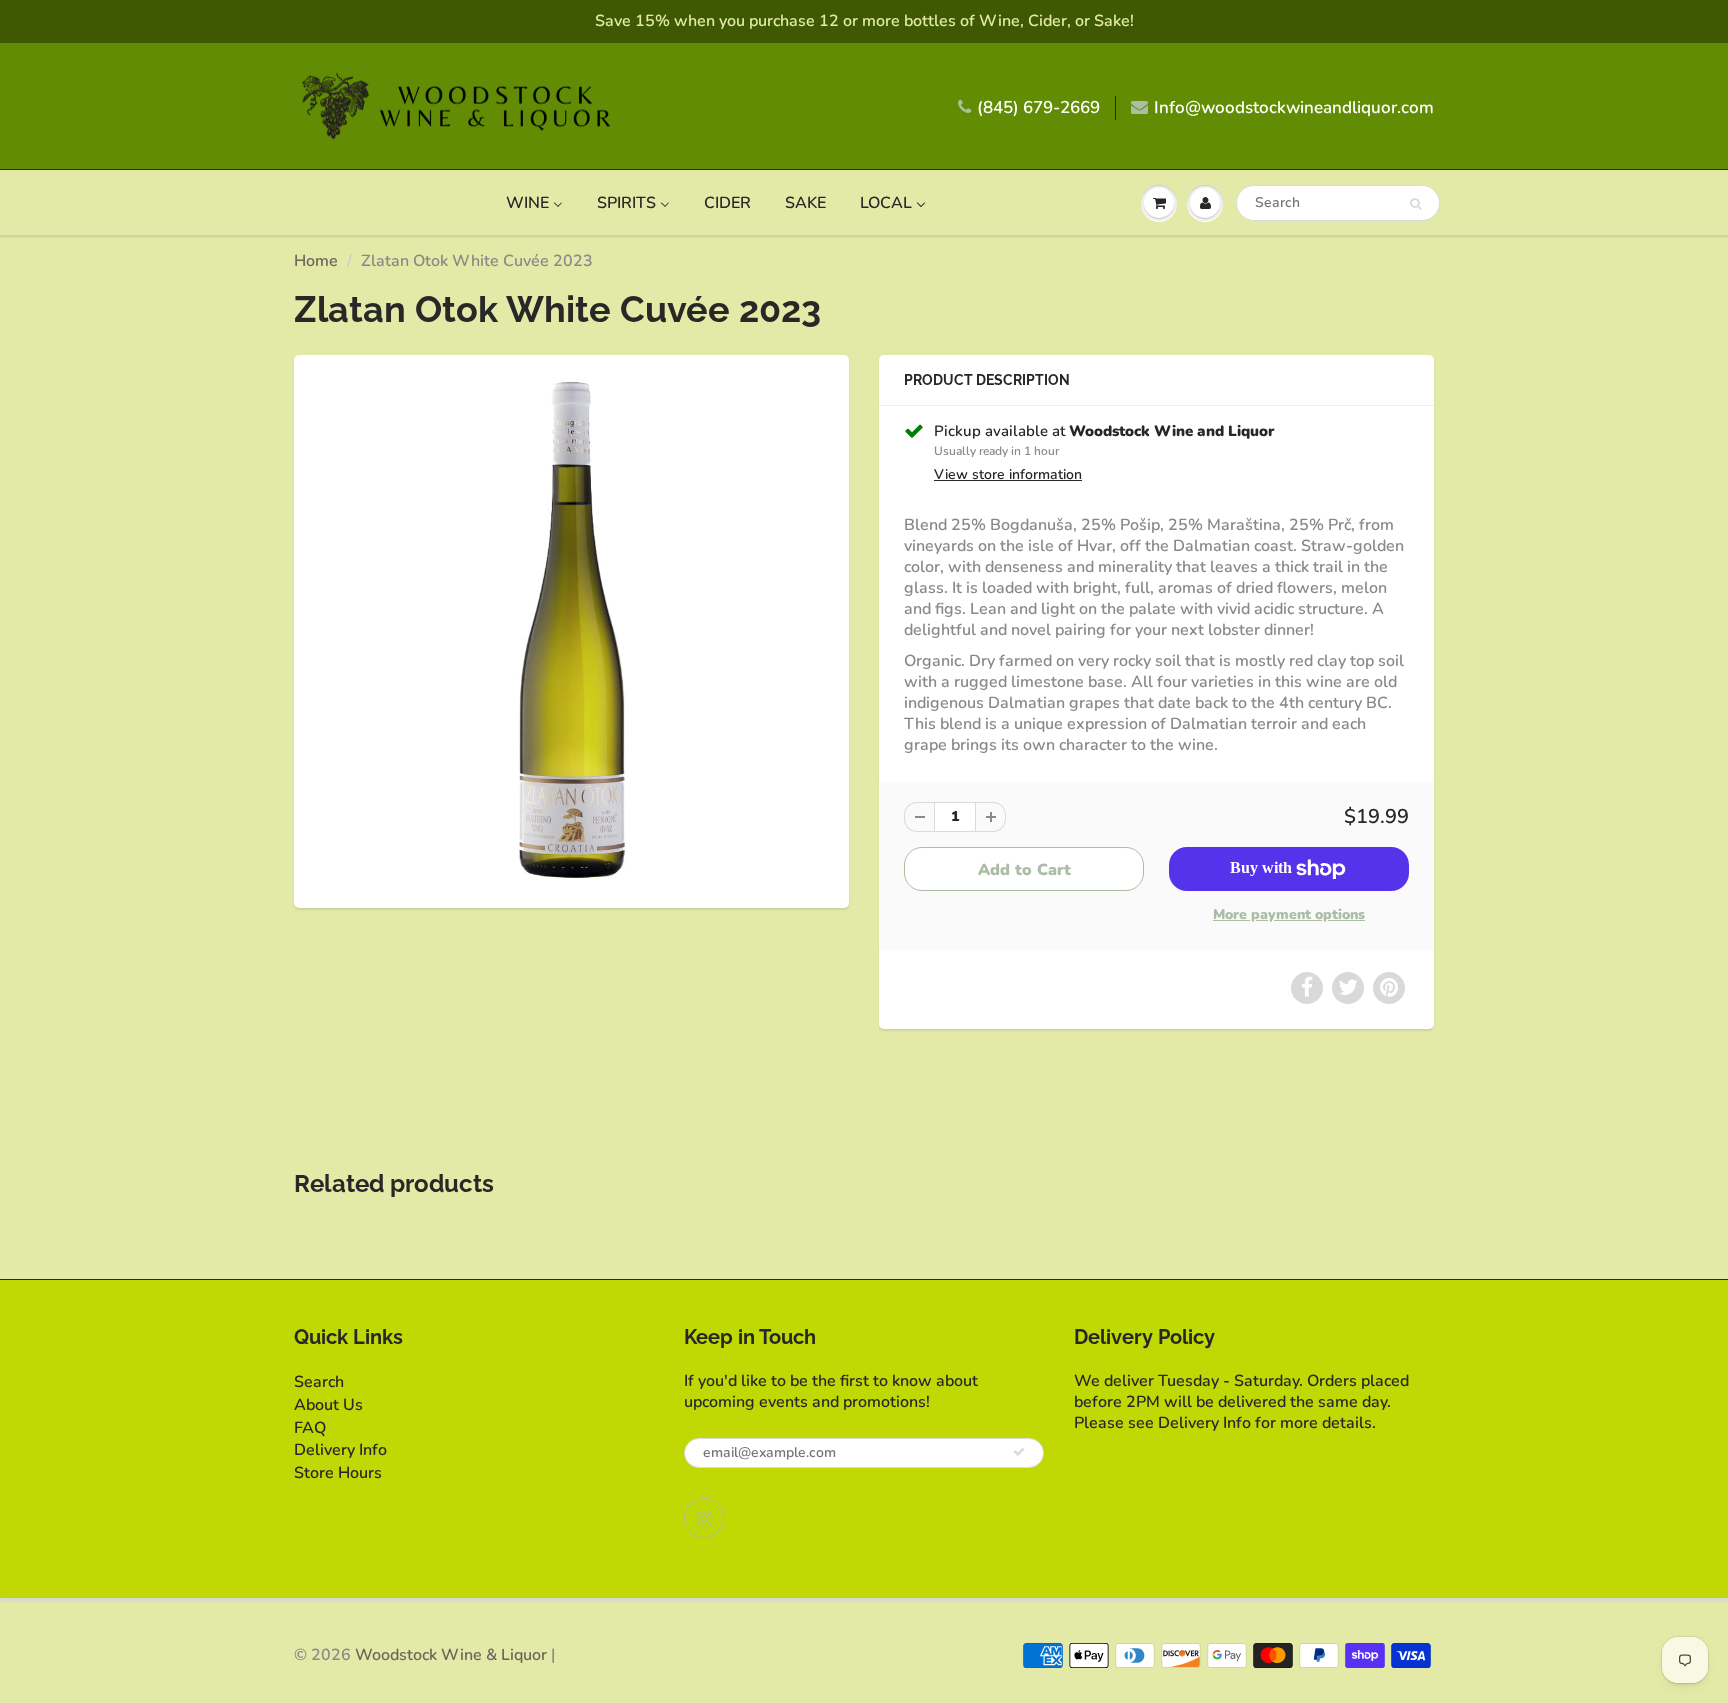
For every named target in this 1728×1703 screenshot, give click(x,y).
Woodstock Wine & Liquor (451, 1655)
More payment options (1289, 914)
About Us (328, 1405)
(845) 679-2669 (1038, 107)
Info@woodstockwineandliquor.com (1294, 107)
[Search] (1415, 204)
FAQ (310, 1428)
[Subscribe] (1019, 1452)
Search (319, 1382)
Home (316, 261)
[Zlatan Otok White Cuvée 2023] (571, 629)
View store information (1008, 474)
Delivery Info (340, 1450)
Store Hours (338, 1473)
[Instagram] (704, 1518)
